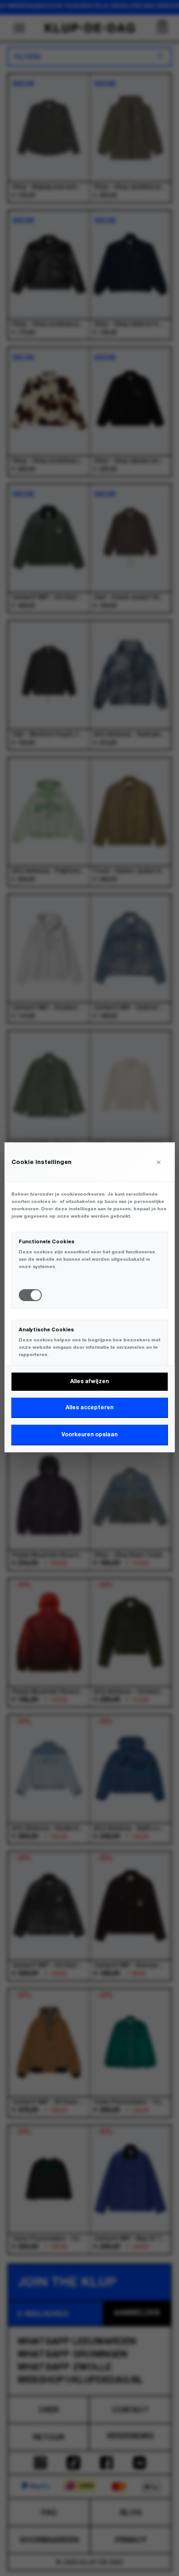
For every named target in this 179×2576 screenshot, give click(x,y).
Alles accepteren (89, 1408)
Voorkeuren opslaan (89, 1435)
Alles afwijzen (89, 1381)
